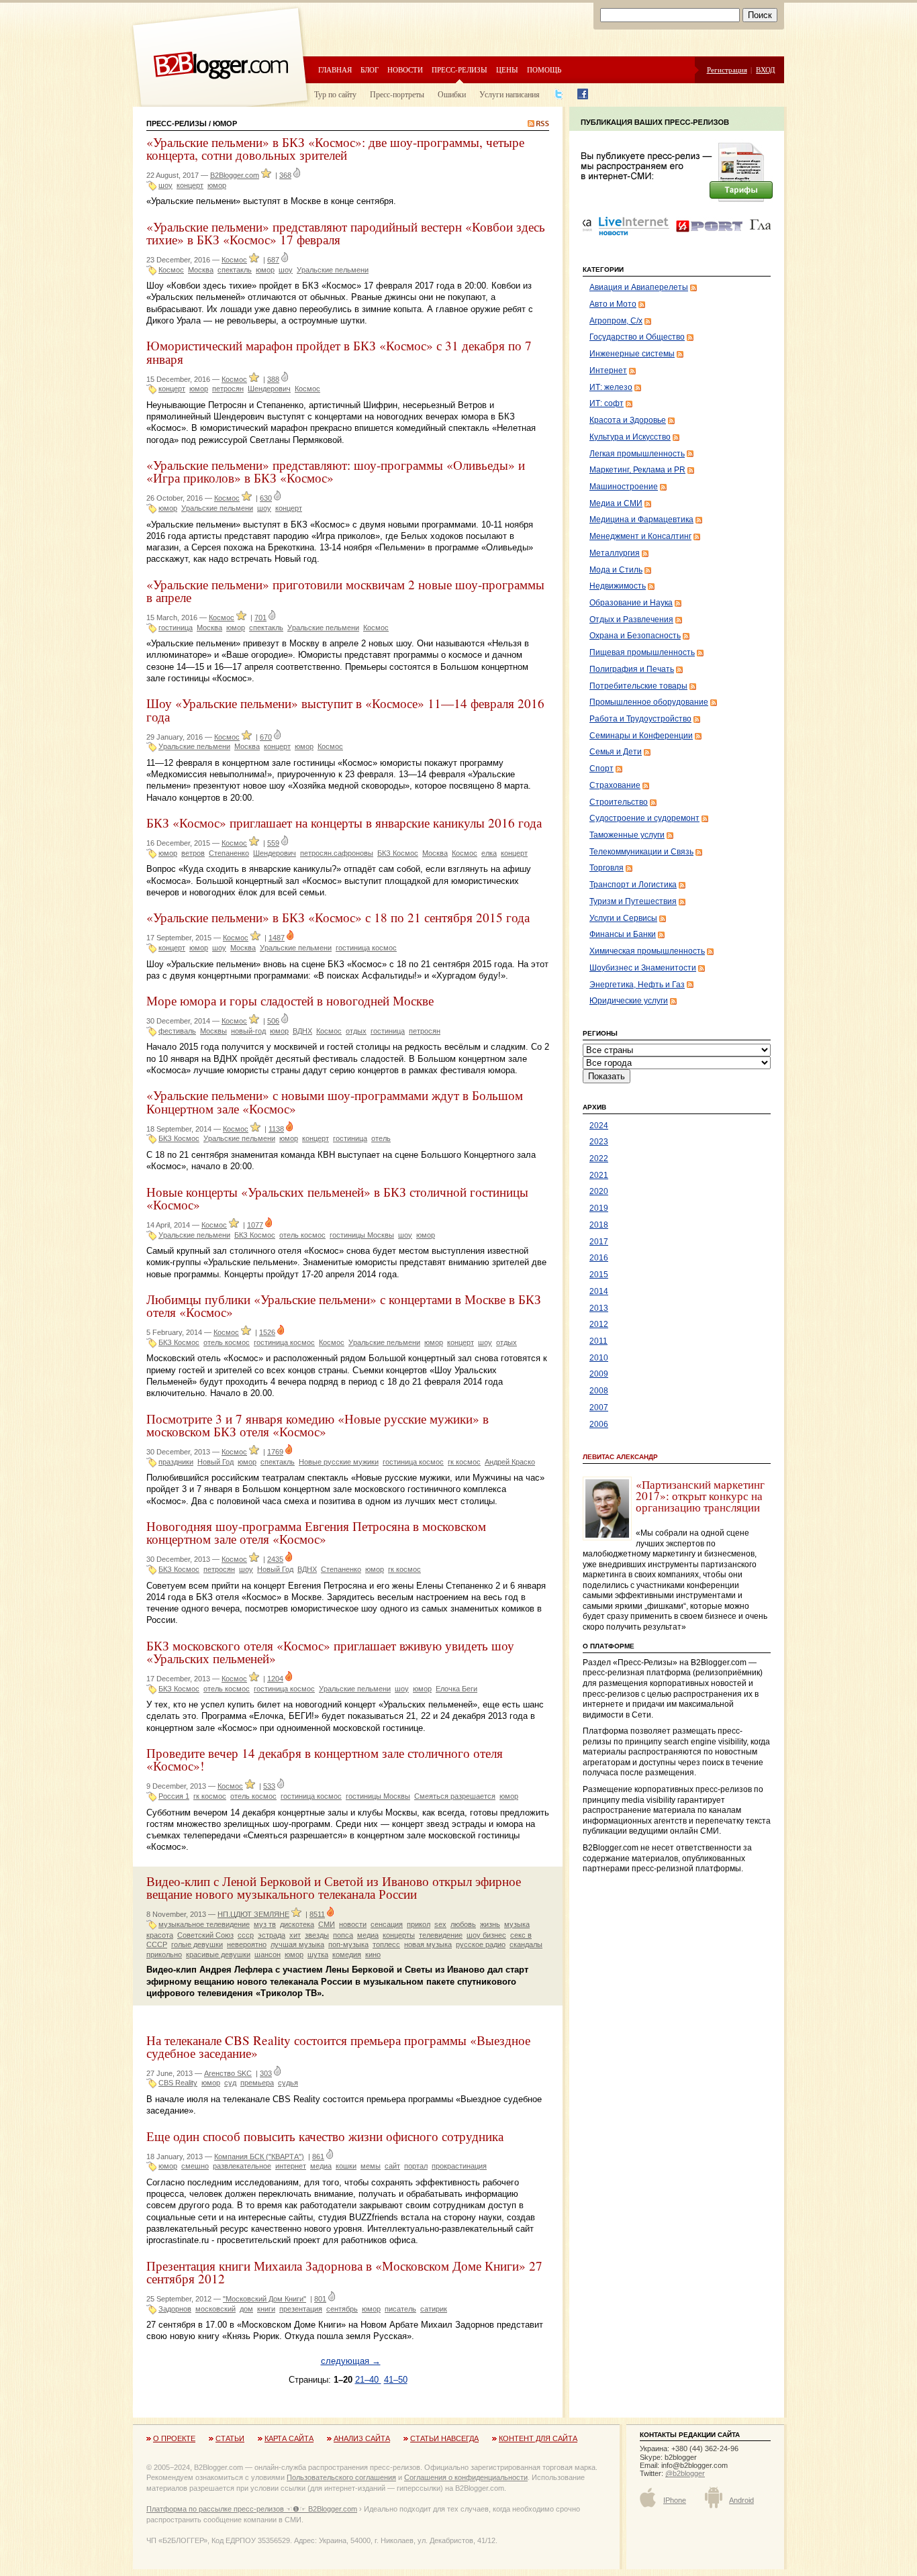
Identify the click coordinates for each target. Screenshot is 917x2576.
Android (741, 2500)
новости (353, 1924)
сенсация (387, 1924)
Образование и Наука (631, 603)
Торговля (607, 868)
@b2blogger (685, 2473)
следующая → (351, 2361)
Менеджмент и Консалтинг (640, 536)
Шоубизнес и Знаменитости (643, 968)
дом (246, 2309)
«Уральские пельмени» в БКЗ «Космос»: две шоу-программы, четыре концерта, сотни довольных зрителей (335, 148)
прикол (419, 1924)
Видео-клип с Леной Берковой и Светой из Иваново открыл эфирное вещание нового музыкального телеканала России (334, 1887)
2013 (599, 1308)
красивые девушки (218, 1954)
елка (489, 853)
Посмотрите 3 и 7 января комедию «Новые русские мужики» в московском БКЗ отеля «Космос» (318, 1425)
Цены (507, 69)
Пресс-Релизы (177, 123)
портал (416, 2166)
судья (288, 2083)
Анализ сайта (362, 2438)
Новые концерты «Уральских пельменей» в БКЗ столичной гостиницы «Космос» (337, 1198)
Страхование (615, 785)
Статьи (230, 2438)
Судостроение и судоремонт (644, 818)
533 (269, 1786)
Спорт (601, 769)
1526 (267, 1332)
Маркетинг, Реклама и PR (637, 470)
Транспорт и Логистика (633, 885)
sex (440, 1924)
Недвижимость (618, 586)
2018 (599, 1225)
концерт (190, 185)
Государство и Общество (637, 337)
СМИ (327, 1924)
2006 (599, 1424)
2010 (599, 1358)
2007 (599, 1407)
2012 (599, 1324)
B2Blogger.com (235, 175)
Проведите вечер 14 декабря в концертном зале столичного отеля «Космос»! (325, 1759)
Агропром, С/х (616, 321)
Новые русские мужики (339, 1462)
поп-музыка (348, 1944)
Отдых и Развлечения (631, 620)
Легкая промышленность (637, 454)
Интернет (608, 370)
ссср (246, 1935)
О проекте (174, 2438)
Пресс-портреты (397, 94)
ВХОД (766, 69)
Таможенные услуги (627, 835)
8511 (317, 1914)
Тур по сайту (335, 94)
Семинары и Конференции (641, 736)
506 (273, 1021)
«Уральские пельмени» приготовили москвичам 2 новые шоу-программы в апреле (345, 591)
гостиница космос (366, 948)
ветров (193, 853)
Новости (405, 69)
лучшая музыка (297, 1944)
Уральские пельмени (333, 270)
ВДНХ (302, 1031)
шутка (318, 1954)
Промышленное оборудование (649, 702)
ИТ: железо (611, 387)
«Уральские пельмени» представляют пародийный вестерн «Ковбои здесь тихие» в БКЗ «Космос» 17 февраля (346, 233)
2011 (598, 1341)
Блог (370, 69)
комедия (347, 1954)
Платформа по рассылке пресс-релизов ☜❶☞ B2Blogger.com (252, 2509)
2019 (599, 1208)
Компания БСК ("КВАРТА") (259, 2157)
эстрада (272, 1935)
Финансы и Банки (623, 934)
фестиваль (177, 1031)
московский (215, 2309)
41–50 (396, 2380)
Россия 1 (174, 1796)
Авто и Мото (613, 304)
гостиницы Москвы (362, 1235)
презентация (301, 2309)
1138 (276, 1129)
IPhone (675, 2500)
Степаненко (229, 853)
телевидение (441, 1935)
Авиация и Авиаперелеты (639, 287)
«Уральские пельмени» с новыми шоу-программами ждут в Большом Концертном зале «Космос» (335, 1101)
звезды (317, 1935)
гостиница (176, 628)
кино (373, 1954)
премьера (257, 2083)
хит (295, 1935)
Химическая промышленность (647, 951)
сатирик (434, 2309)
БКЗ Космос (398, 853)
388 (273, 379)
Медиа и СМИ (616, 503)
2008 (599, 1391)
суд (230, 2083)
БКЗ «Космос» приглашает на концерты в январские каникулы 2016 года (344, 823)
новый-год (248, 1031)
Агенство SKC (228, 2073)
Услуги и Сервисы (623, 918)
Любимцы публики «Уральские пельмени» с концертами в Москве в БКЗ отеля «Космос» (344, 1305)
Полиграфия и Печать (632, 669)
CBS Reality (178, 2083)
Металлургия (615, 553)
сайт (392, 2166)
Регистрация (727, 69)
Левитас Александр (620, 1457)
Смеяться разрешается (455, 1796)
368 (285, 175)
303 (266, 2073)
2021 (599, 1175)
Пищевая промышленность (642, 652)
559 (273, 843)
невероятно (247, 1944)
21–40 (368, 2380)
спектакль (235, 270)
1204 (275, 1679)
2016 (599, 1258)
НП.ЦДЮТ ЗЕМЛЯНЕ (253, 1914)
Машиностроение (624, 487)
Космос (234, 260)
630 (266, 498)
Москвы (213, 1031)
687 (273, 260)
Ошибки (452, 94)
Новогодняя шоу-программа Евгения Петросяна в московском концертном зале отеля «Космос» (316, 1532)
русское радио (481, 1944)
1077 (255, 1225)
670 (266, 737)
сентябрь (342, 2309)
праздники (176, 1462)
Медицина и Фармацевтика (641, 519)
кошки (346, 2166)
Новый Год (215, 1462)
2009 (599, 1374)
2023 (599, 1142)
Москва (201, 270)
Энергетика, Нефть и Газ (637, 985)
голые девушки (197, 1944)
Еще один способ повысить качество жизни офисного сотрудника (325, 2136)
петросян (228, 389)
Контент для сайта (538, 2438)
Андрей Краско (510, 1462)
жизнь (490, 1924)
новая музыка (428, 1944)
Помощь (544, 69)
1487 (277, 938)
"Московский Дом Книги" (264, 2299)
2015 (599, 1275)
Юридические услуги (629, 1001)
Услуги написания (510, 94)
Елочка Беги (456, 1689)
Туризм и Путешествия (633, 901)
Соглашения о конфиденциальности (466, 2477)
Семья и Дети (616, 752)
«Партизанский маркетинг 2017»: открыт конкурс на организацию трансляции (700, 1496)
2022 (599, 1158)
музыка (517, 1924)
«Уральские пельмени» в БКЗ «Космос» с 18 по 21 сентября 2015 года (338, 917)
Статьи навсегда (444, 2438)
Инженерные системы (632, 354)
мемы (371, 2166)
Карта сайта (289, 2438)
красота (160, 1935)
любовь (463, 1924)
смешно (195, 2166)
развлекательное (242, 2166)
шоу (165, 185)
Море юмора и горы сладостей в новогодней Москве (290, 1000)
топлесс (386, 1944)
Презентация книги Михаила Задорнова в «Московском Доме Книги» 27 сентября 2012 (344, 2272)
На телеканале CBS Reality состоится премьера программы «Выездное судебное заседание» (338, 2046)
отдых (356, 1031)
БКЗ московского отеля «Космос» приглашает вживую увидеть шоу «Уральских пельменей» (330, 1652)
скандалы (526, 1944)
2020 (599, 1191)
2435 (275, 1559)
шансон (268, 1954)
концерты (399, 1935)
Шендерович (269, 389)
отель (381, 1138)
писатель (400, 2309)
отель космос (302, 1235)
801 (320, 2299)
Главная (335, 69)
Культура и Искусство (630, 437)
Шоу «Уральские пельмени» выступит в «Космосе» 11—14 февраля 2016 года (345, 709)
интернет (291, 2166)
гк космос (464, 1462)
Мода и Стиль (616, 570)
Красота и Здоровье (628, 420)
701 (260, 617)
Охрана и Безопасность (635, 636)
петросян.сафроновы (337, 853)
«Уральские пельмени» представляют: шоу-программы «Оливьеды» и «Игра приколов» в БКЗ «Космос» (336, 471)
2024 (599, 1126)
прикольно (164, 1954)
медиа (368, 1935)
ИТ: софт (607, 403)
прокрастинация (459, 2166)
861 (318, 2157)
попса (343, 1935)
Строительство (619, 802)
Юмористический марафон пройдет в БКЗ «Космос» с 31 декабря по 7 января (339, 352)
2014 (599, 1291)
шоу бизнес (486, 1935)
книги (266, 2309)
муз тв (265, 1924)
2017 (599, 1242)
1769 (275, 1452)
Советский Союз (205, 1935)
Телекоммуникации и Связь (641, 852)
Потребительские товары (638, 686)
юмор (217, 185)
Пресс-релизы (460, 69)
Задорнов (175, 2309)
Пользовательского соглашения (341, 2477)
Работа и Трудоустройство (640, 719)
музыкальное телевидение (204, 1924)
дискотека (297, 1924)
